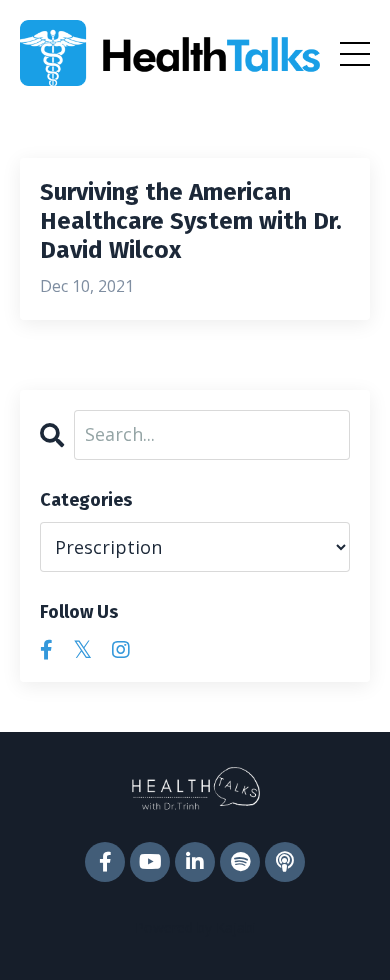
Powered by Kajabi (195, 927)
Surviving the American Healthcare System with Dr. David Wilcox (191, 221)
